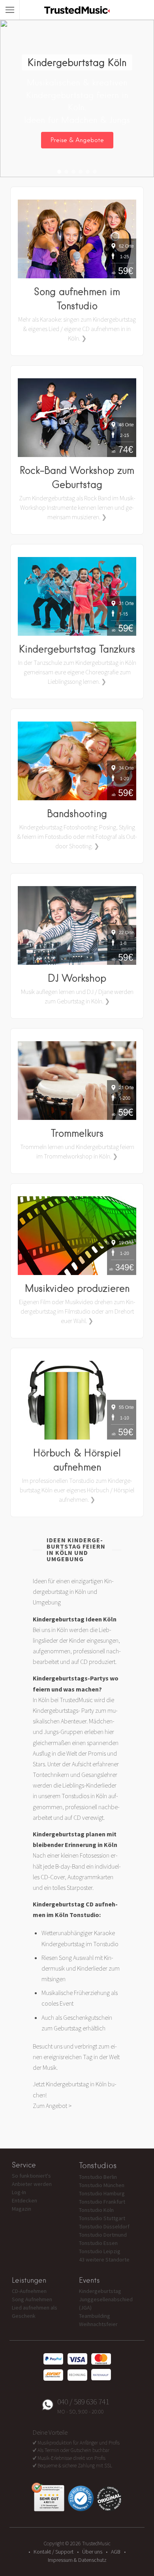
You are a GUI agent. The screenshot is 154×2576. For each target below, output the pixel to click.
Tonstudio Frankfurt (102, 2202)
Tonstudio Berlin (98, 2177)
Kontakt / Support (54, 2552)
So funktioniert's (31, 2176)
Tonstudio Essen (98, 2243)
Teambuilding (95, 2316)
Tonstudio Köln (96, 2210)
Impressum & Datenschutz (77, 2560)
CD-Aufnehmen (29, 2291)
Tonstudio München (102, 2185)
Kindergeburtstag (100, 2291)
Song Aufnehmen (32, 2299)
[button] (59, 172)
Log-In (19, 2192)
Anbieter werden (32, 2184)
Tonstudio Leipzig (100, 2251)
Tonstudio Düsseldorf (104, 2226)
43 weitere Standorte (104, 2260)
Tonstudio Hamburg (102, 2193)
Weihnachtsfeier (98, 2324)
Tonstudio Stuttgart (102, 2218)
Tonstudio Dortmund (103, 2235)
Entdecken (24, 2200)
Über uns (92, 2552)
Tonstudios (98, 2165)
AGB (116, 2552)
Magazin (22, 2209)
